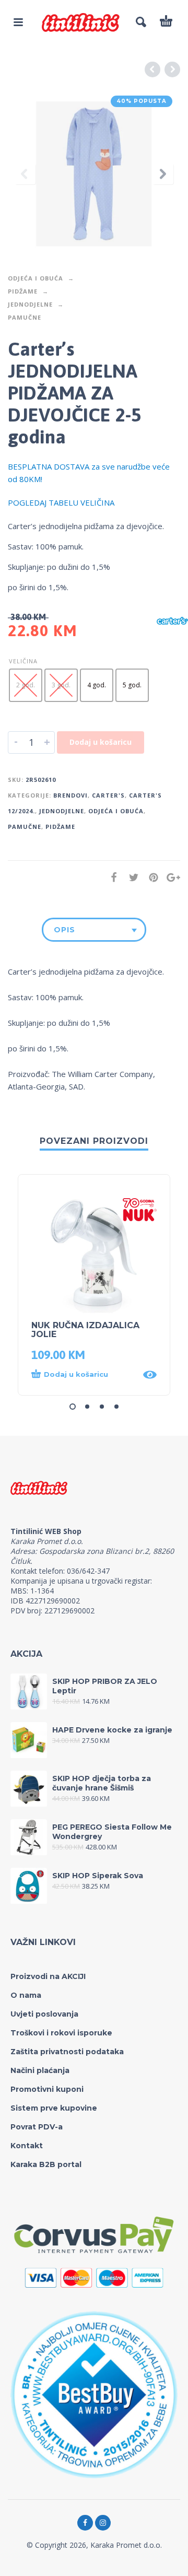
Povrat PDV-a (37, 2127)
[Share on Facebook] (111, 877)
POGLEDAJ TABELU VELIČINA (61, 502)
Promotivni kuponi (47, 2089)
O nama (26, 1995)
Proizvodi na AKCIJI (48, 1976)
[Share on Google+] (170, 877)
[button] (84, 1375)
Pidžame (23, 291)
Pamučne (25, 317)
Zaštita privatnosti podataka (67, 2052)
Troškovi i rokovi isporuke (61, 2033)
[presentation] (25, 174)
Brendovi (70, 795)
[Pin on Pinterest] (150, 877)
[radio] (26, 685)
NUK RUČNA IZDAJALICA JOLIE (85, 1330)
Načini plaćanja (40, 2070)
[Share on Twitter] (131, 877)
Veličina (23, 661)
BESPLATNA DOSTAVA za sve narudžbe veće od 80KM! (89, 473)
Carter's (108, 795)
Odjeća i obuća (36, 278)
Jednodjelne (30, 304)
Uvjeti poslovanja (44, 2014)
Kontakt (27, 2146)
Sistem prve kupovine (54, 2108)
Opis (64, 930)
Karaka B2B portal (46, 2164)
